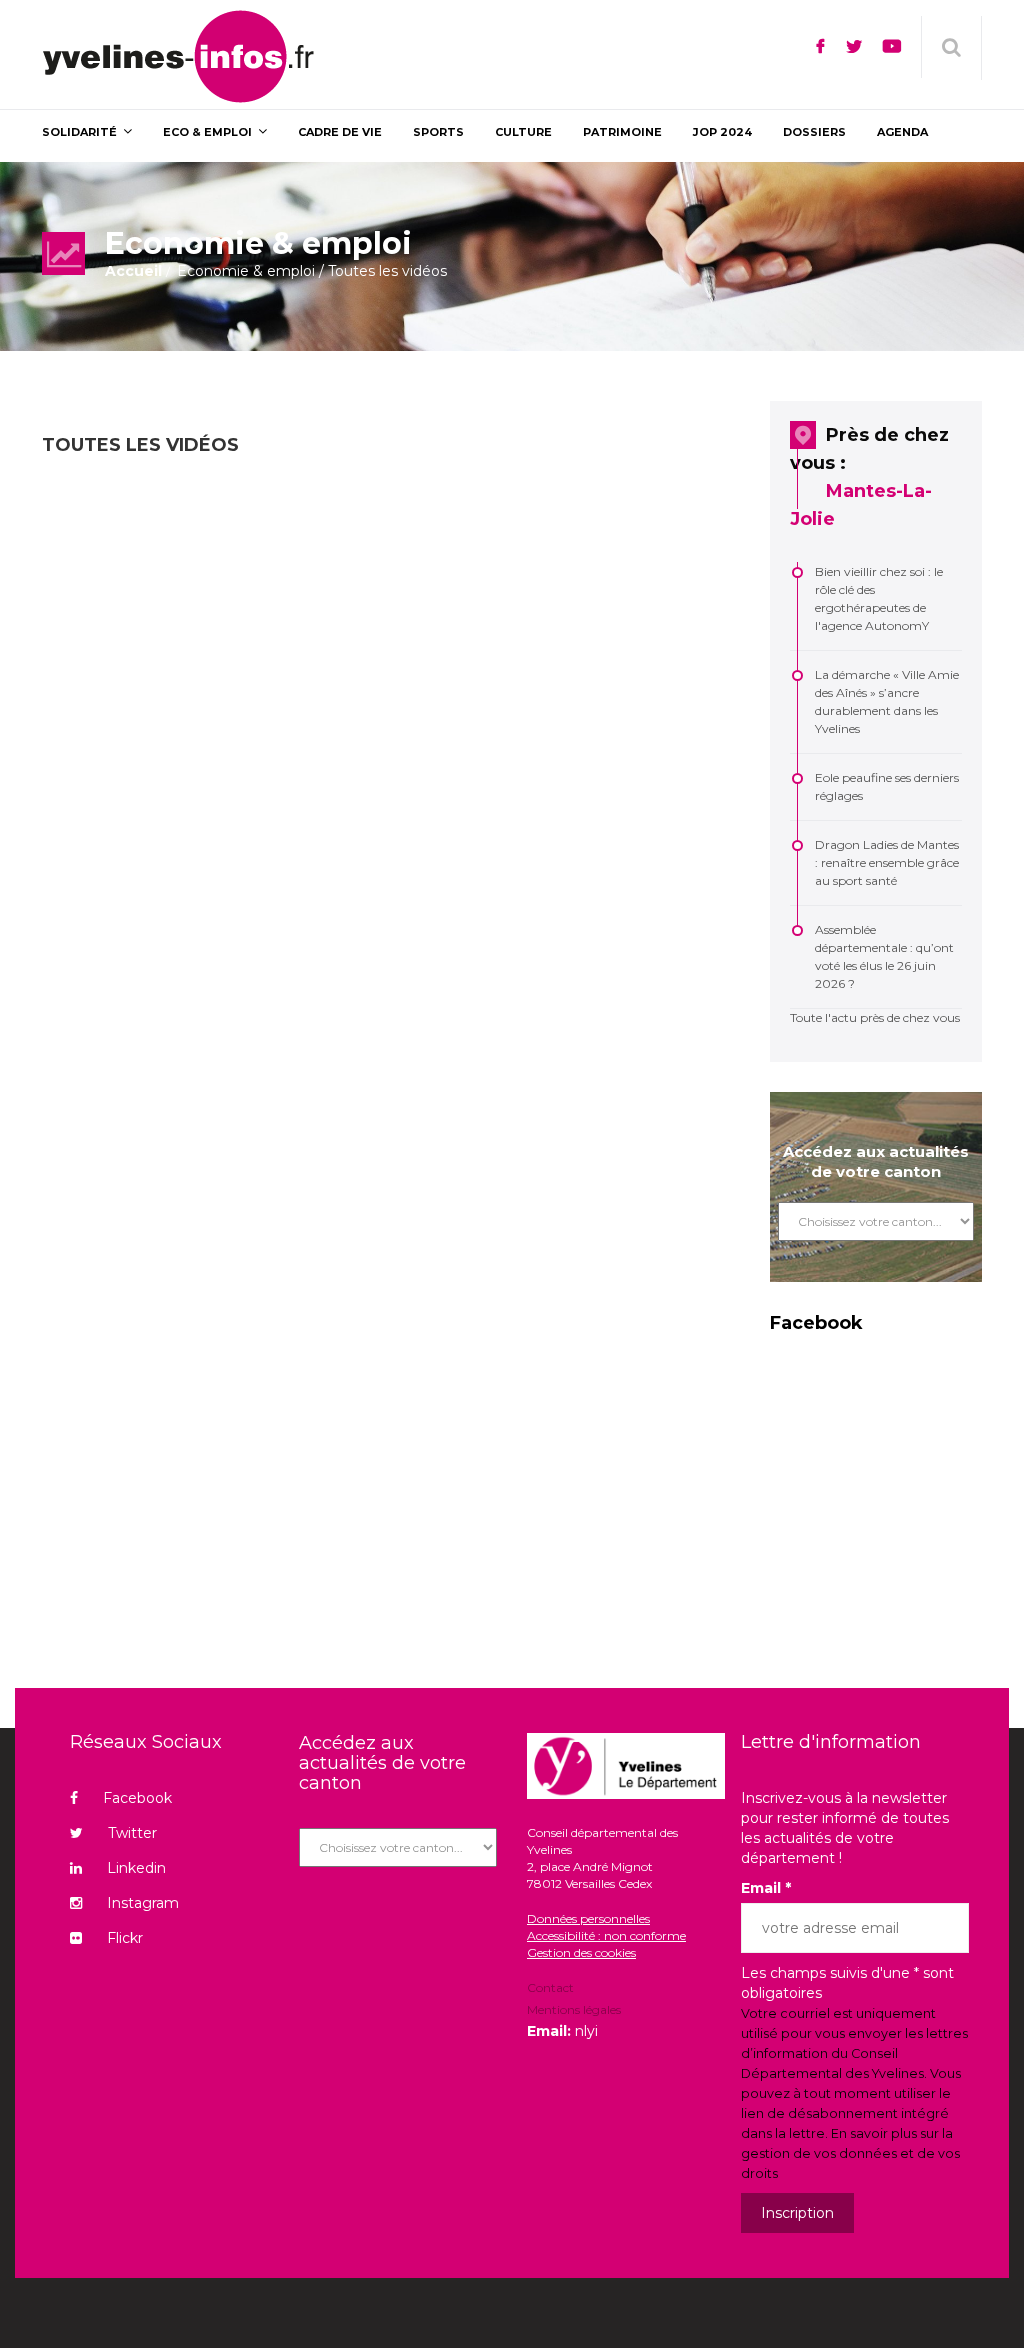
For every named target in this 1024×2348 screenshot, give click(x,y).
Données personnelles (588, 1918)
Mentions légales (574, 2009)
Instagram (143, 1903)
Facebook (137, 1798)
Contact (550, 1989)
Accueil (133, 271)
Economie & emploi (246, 271)
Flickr (125, 1938)
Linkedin (136, 1868)
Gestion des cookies (581, 1952)
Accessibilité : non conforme (606, 1935)
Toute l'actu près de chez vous (875, 1017)
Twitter (132, 1833)
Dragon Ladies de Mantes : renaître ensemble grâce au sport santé (887, 862)
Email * (766, 1888)
